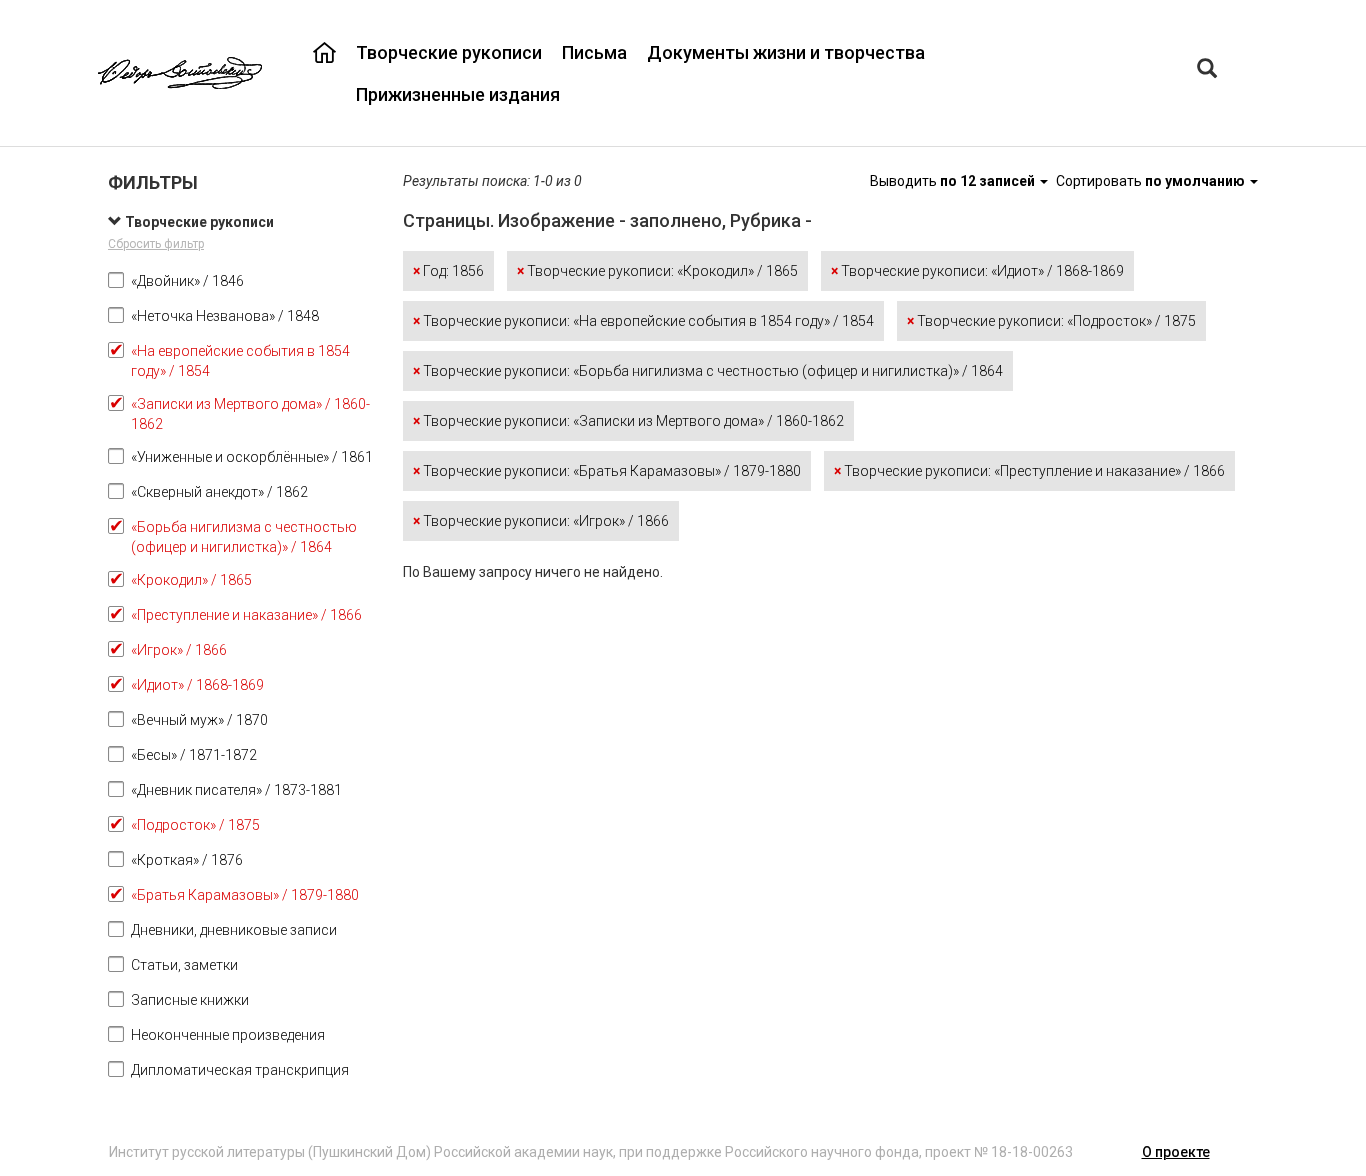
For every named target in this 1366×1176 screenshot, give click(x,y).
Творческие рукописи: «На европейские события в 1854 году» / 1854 (643, 321)
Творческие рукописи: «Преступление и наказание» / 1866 (1029, 471)
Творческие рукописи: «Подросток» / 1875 (1051, 321)
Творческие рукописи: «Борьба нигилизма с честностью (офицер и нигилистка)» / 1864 (708, 371)
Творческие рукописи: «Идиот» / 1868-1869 (977, 271)
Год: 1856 (448, 271)
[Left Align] (1207, 70)
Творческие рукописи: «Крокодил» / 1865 (657, 271)
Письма (594, 52)
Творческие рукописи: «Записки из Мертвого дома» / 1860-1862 (628, 421)
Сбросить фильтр (156, 244)
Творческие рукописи (449, 52)
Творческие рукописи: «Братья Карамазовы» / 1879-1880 (607, 471)
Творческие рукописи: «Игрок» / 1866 (541, 521)
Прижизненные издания (458, 94)
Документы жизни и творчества (786, 52)
